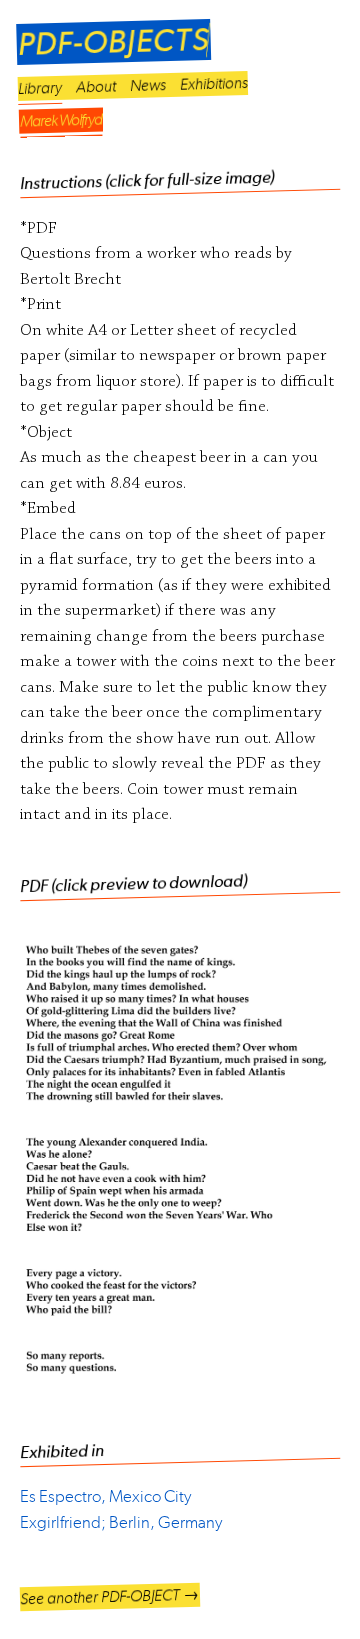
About (96, 86)
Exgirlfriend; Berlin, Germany (121, 1522)
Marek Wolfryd (61, 120)
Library (40, 87)
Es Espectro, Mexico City (105, 1496)
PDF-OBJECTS (113, 42)
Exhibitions (214, 82)
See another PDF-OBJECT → (109, 1597)
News (148, 85)
